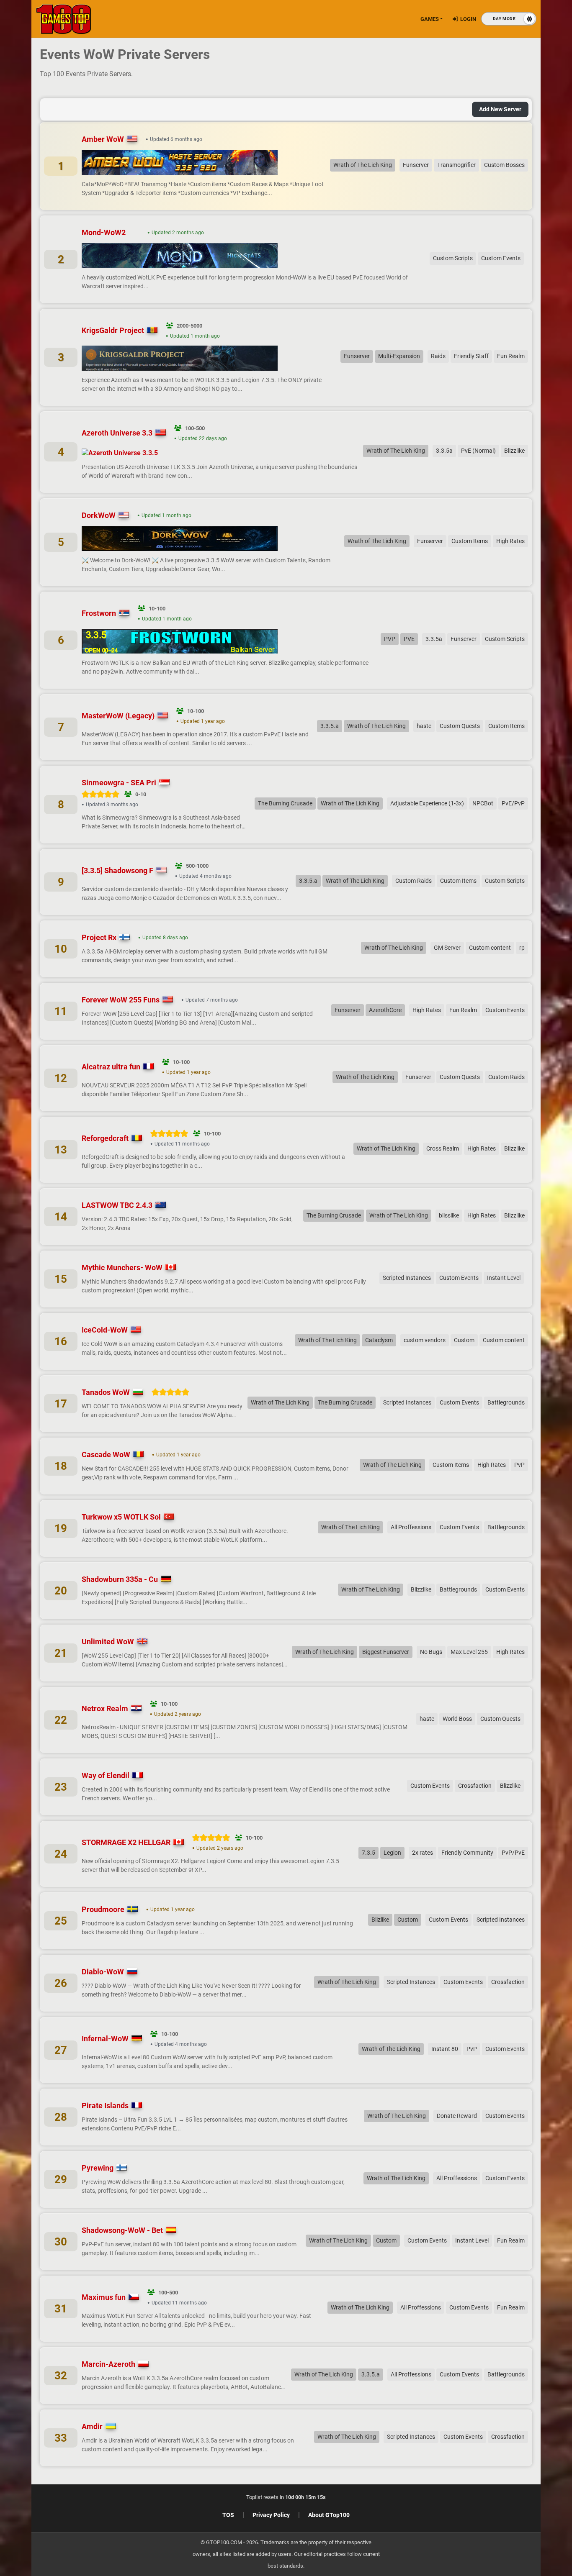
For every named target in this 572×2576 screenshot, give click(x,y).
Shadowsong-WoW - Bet (122, 2230)
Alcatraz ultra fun (111, 1067)
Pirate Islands (105, 2106)
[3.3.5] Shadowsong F (117, 870)
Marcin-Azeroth (108, 2364)
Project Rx (99, 937)
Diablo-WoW (103, 1972)
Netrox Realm (105, 1708)
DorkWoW (99, 515)
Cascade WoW (106, 1455)
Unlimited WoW (108, 1642)
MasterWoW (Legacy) (118, 716)
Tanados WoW (106, 1392)
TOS (228, 2515)
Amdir (92, 2426)
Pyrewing (98, 2168)
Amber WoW (103, 139)
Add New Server (500, 109)
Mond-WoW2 (104, 232)
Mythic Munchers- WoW (122, 1267)
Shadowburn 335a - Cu (120, 1579)
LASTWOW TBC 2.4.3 (117, 1205)
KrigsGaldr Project (113, 330)
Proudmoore (103, 1909)
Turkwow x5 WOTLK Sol (121, 1517)
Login (468, 19)
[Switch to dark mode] (509, 19)
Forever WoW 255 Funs (121, 1000)
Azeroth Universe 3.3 (117, 433)
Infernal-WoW (105, 2039)
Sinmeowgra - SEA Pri (119, 783)
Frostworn (99, 613)
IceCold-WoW (105, 1330)
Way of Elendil (106, 1775)
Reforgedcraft (105, 1138)
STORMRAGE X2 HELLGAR (126, 1842)
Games (430, 19)
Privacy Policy (271, 2515)
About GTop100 (329, 2515)
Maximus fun (104, 2297)
